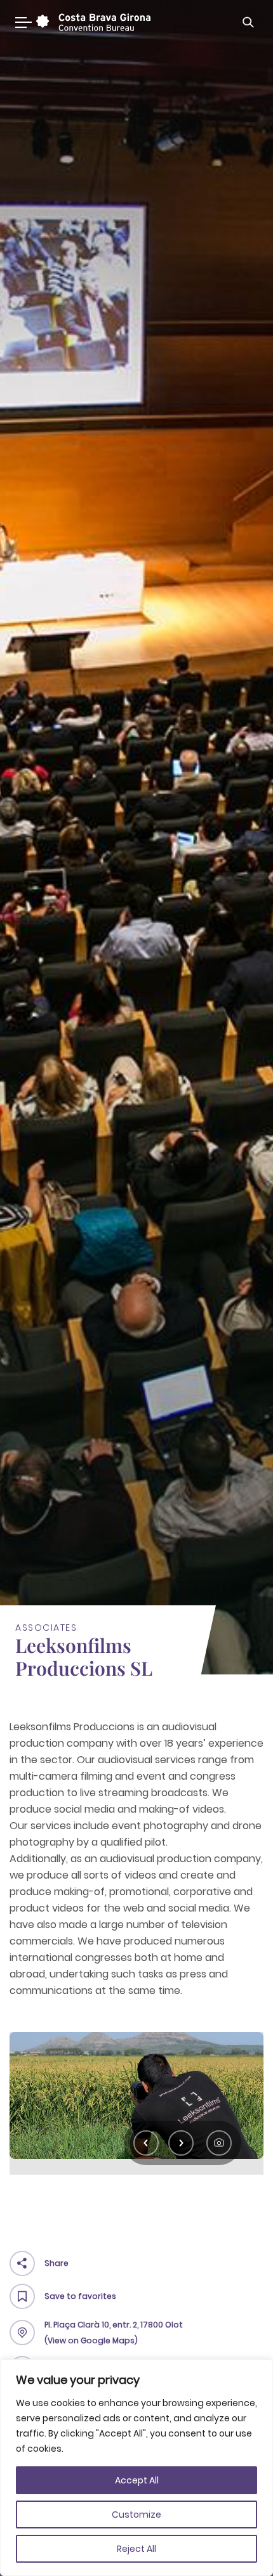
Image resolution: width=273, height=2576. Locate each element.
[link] (92, 22)
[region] (136, 2468)
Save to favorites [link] (80, 2296)
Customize (136, 2515)
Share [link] (57, 2263)
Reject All (136, 2549)
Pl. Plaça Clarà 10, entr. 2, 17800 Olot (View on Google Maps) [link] (114, 2333)
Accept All (137, 2480)
